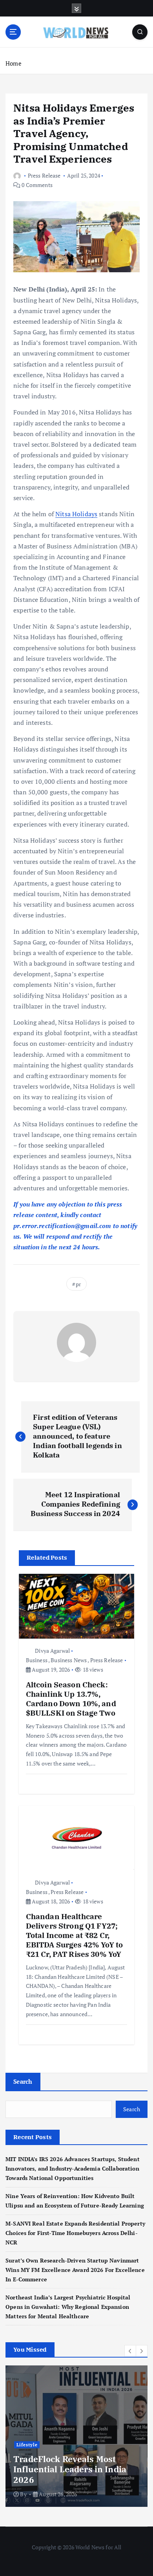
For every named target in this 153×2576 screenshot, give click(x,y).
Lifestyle (27, 2445)
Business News (69, 1660)
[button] (130, 2351)
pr (78, 1284)
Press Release (44, 175)
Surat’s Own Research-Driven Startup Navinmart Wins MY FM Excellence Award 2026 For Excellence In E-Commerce (75, 2270)
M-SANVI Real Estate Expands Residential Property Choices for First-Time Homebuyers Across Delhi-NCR (75, 2233)
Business (37, 1660)
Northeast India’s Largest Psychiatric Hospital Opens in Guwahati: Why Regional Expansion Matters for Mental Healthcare (68, 2307)
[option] (76, 2436)
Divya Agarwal (52, 1651)
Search (23, 2081)
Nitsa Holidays (76, 514)
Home (14, 63)
